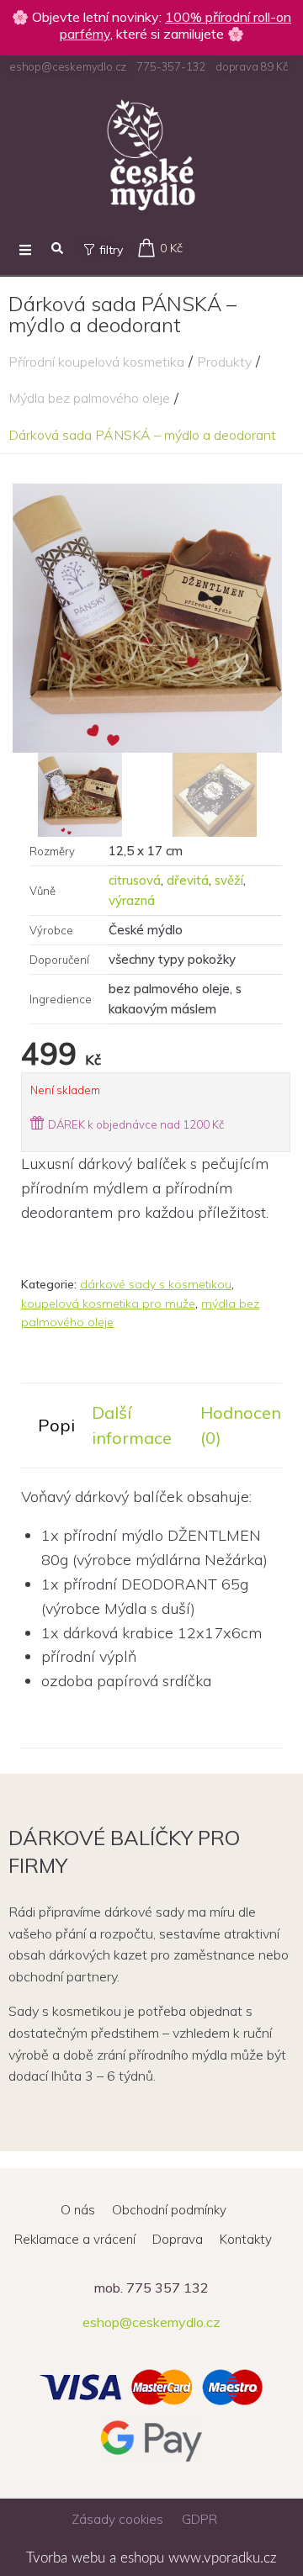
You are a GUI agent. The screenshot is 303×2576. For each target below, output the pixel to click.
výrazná (132, 900)
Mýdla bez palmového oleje (89, 398)
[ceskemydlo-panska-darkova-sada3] (147, 618)
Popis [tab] (61, 1425)
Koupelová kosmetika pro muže (108, 1304)
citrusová (135, 880)
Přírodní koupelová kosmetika (96, 362)
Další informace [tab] (132, 1425)
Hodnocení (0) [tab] (243, 1425)
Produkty (224, 362)
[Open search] (57, 249)
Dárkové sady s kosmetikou (156, 1284)
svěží (229, 880)
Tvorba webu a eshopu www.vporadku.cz (151, 2558)
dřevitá (188, 880)
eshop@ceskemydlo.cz (151, 2322)
